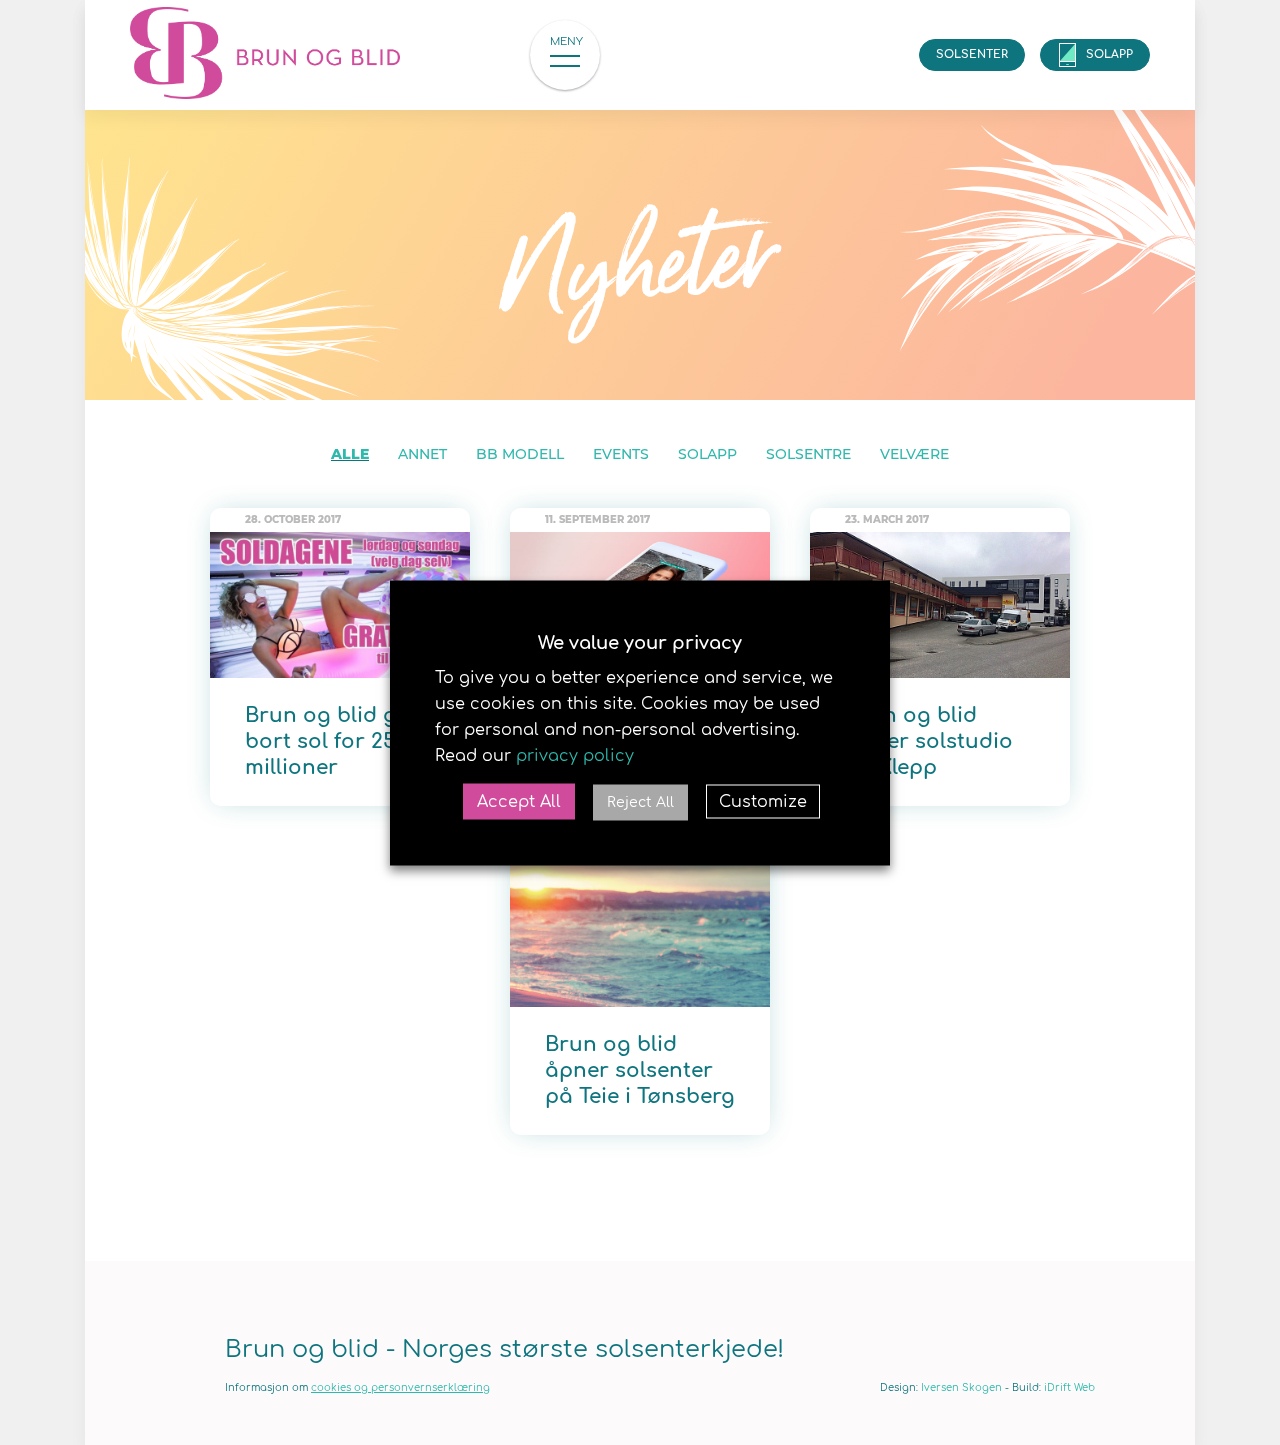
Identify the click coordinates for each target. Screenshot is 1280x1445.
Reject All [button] (640, 801)
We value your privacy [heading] (640, 642)
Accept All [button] (519, 801)
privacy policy (575, 755)
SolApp (1109, 54)
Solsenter (972, 54)
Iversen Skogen (961, 1387)
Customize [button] (763, 801)
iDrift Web (1069, 1387)
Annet (422, 454)
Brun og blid (280, 55)
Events (621, 454)
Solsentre (808, 454)
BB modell (520, 454)
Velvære (914, 454)
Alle (350, 454)
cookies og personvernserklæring (400, 1387)
